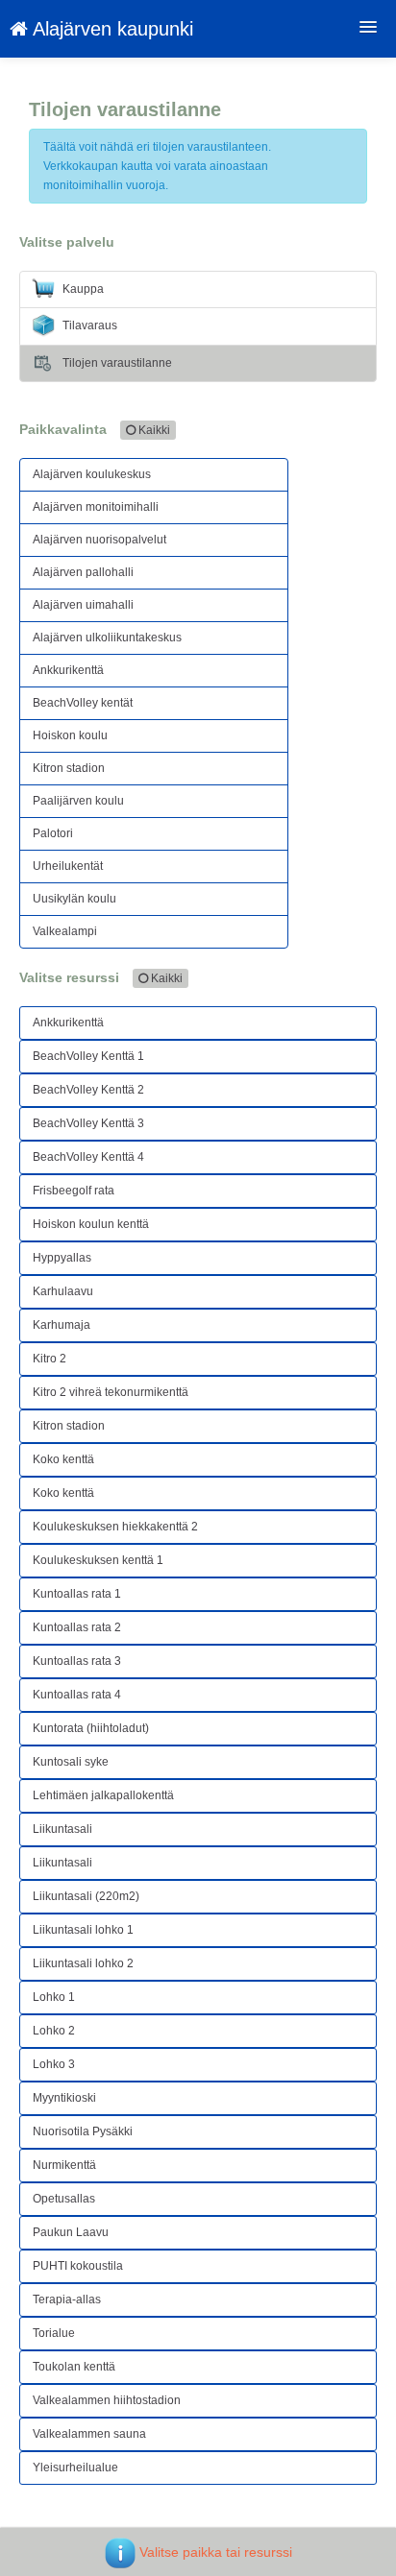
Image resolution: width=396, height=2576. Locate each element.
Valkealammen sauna (89, 2434)
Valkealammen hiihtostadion (107, 2400)
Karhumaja (62, 1325)
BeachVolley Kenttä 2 (88, 1090)
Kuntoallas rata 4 (77, 1695)
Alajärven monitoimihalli (96, 507)
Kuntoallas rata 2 (77, 1627)
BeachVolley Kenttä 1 (88, 1056)
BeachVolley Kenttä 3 (88, 1123)
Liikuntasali (62, 1829)
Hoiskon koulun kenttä (91, 1224)
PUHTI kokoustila (78, 2266)
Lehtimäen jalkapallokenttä (103, 1795)
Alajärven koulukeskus (92, 474)
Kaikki (153, 430)
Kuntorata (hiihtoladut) (91, 1728)
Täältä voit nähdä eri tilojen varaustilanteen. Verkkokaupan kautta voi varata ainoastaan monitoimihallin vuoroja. (157, 166)
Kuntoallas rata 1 (77, 1594)
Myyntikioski (64, 2098)
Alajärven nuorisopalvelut (99, 540)
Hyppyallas (62, 1258)
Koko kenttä (63, 1459)
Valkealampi (65, 931)
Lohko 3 (54, 2064)
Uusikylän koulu (74, 899)
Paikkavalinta (95, 429)
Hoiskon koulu (70, 735)
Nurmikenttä (64, 2165)
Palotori (53, 833)
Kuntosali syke (71, 1762)
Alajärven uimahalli (83, 605)
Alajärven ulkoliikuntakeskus (107, 638)
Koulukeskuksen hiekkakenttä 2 (115, 1527)
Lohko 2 (54, 2031)
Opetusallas (64, 2199)
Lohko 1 (54, 1997)
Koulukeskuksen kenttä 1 (98, 1560)
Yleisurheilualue (75, 2468)
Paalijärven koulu (78, 801)
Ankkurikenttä (68, 670)
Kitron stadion (69, 768)
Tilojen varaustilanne (116, 363)
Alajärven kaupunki (111, 29)
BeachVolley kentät (83, 703)
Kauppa (82, 289)
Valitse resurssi (101, 977)
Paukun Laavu (71, 2232)
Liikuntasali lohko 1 (83, 1930)
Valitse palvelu (67, 242)
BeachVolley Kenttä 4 (88, 1157)
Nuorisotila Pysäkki (83, 2131)
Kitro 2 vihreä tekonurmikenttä (111, 1392)
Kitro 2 (49, 1359)
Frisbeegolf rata (74, 1191)
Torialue (54, 2333)
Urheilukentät (68, 866)
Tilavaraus (88, 325)
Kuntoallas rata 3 (77, 1661)
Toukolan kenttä (74, 2367)
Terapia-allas (67, 2299)
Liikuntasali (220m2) (86, 1896)
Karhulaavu (63, 1291)
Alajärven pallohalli (83, 572)
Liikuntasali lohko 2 (83, 1963)
